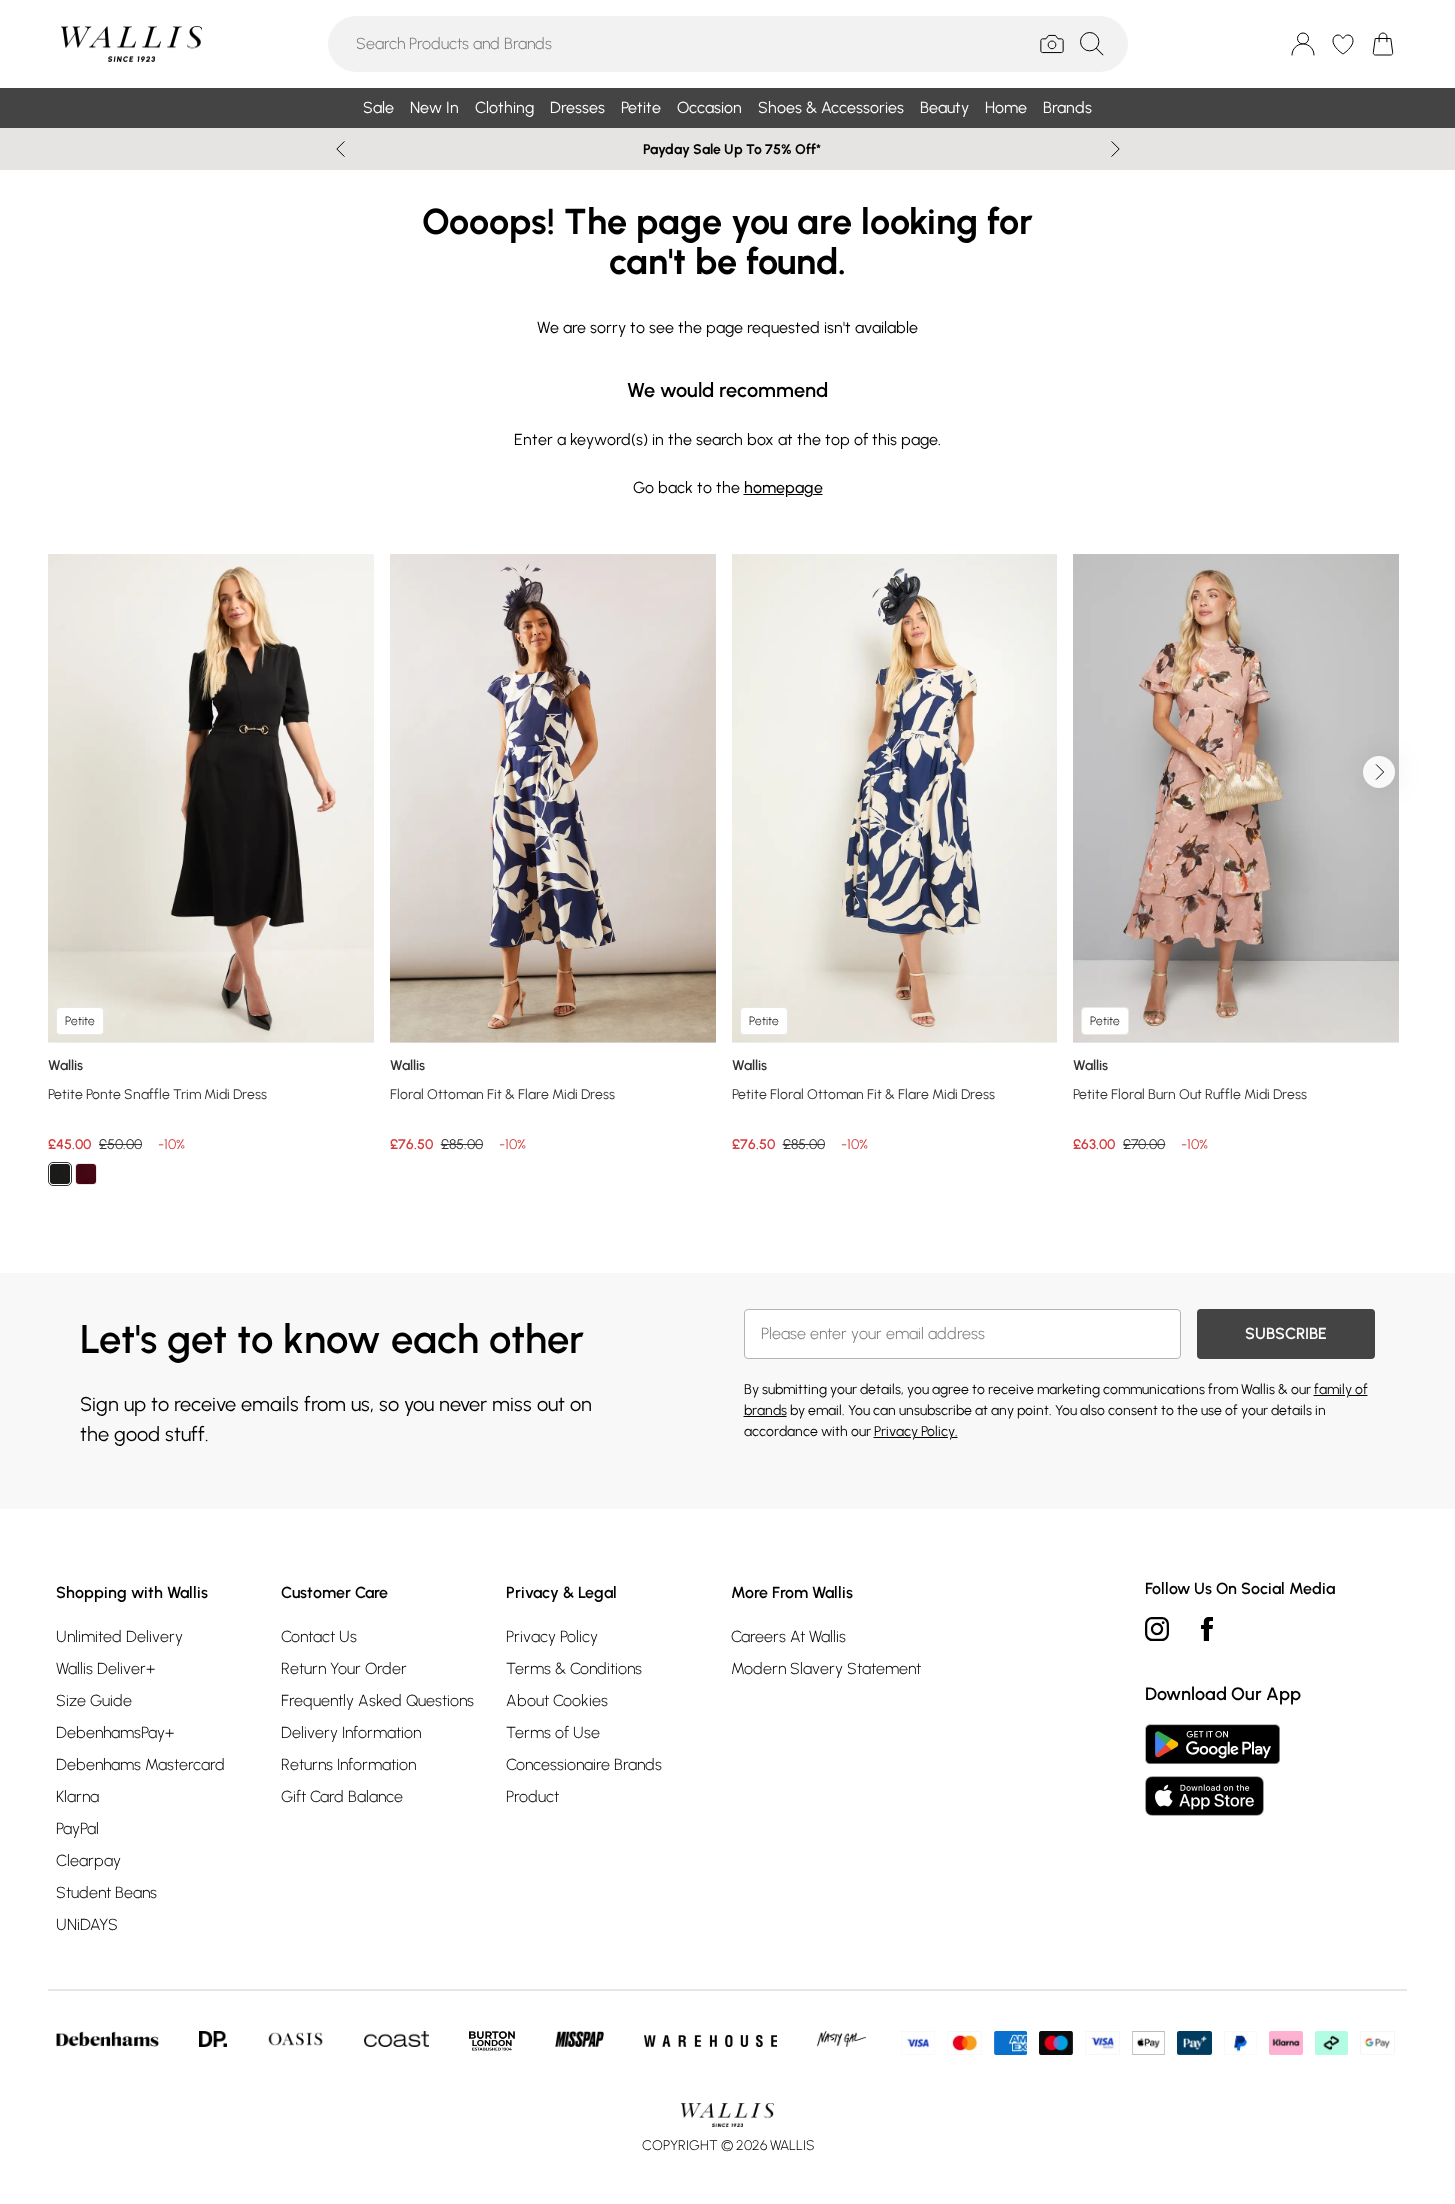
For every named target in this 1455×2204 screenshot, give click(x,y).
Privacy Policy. (916, 1431)
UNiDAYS (87, 1924)
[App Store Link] (1212, 1770)
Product (532, 1796)
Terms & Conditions (574, 1668)
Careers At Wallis (788, 1636)
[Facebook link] (1207, 1629)
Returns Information (348, 1764)
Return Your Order (344, 1668)
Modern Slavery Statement (826, 1668)
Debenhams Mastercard (140, 1764)
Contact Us (319, 1636)
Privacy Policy (552, 1636)
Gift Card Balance (342, 1796)
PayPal (77, 1828)
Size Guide (94, 1700)
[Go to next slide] (1379, 772)
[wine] (86, 1174)
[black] (60, 1174)
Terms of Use (553, 1732)
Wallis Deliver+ (105, 1668)
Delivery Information (351, 1732)
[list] (727, 881)
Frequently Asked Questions (377, 1700)
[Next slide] (1115, 149)
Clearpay (88, 1860)
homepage (783, 487)
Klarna (77, 1796)
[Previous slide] (340, 149)
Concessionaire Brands (584, 1764)
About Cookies (557, 1700)
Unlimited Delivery (119, 1636)
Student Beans (106, 1892)
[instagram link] (1157, 1629)
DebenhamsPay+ (115, 1732)
